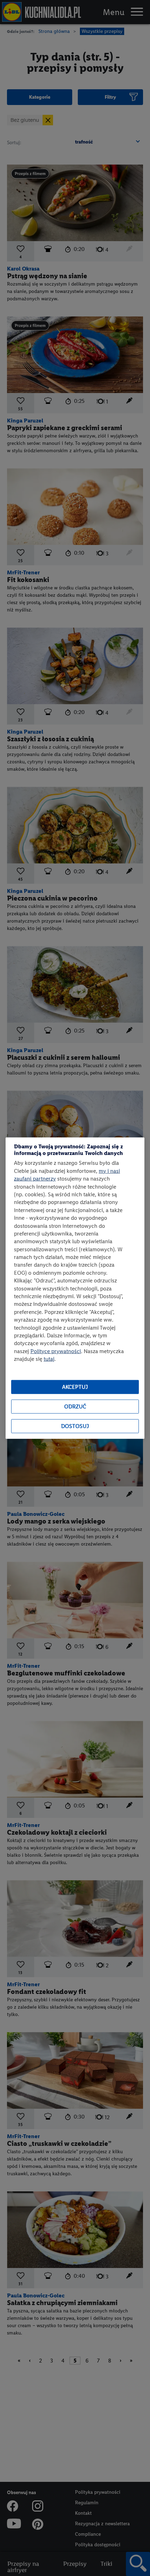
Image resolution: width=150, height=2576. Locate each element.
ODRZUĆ (75, 1406)
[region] (75, 1288)
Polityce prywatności (56, 1351)
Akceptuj (75, 1387)
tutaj (49, 1359)
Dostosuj (75, 1426)
